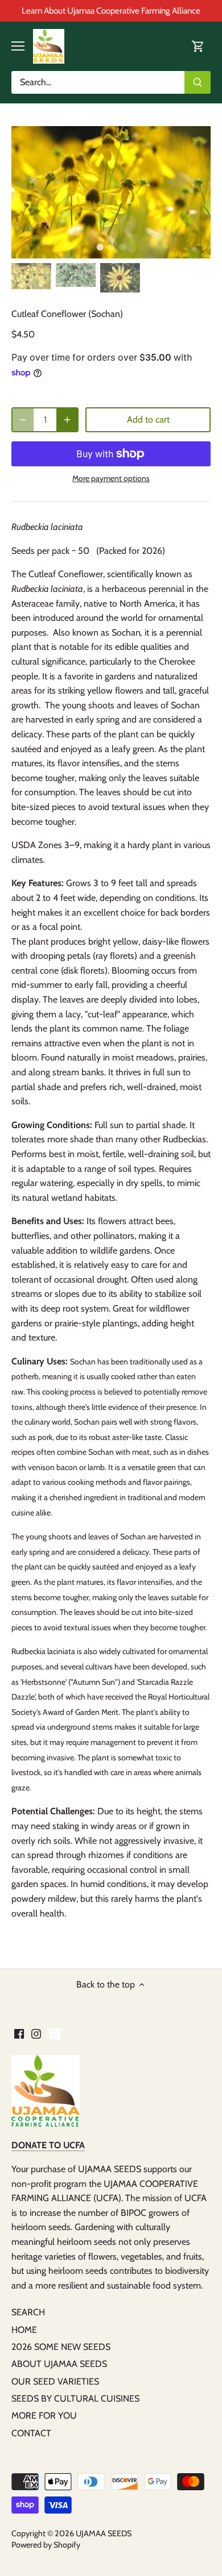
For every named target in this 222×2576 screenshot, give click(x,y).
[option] (111, 192)
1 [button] (100, 247)
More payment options (111, 479)
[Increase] (67, 420)
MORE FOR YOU (44, 2416)
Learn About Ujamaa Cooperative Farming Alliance (111, 11)
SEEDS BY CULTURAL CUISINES (75, 2398)
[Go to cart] (198, 46)
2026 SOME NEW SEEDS (61, 2347)
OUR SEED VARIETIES (55, 2381)
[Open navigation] (18, 46)
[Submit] (198, 82)
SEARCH (28, 2312)
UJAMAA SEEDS (104, 2533)
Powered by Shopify (46, 2545)
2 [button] (111, 247)
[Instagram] (36, 2033)
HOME (24, 2330)
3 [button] (122, 247)
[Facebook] (19, 2033)
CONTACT (31, 2433)
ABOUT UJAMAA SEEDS (59, 2364)
